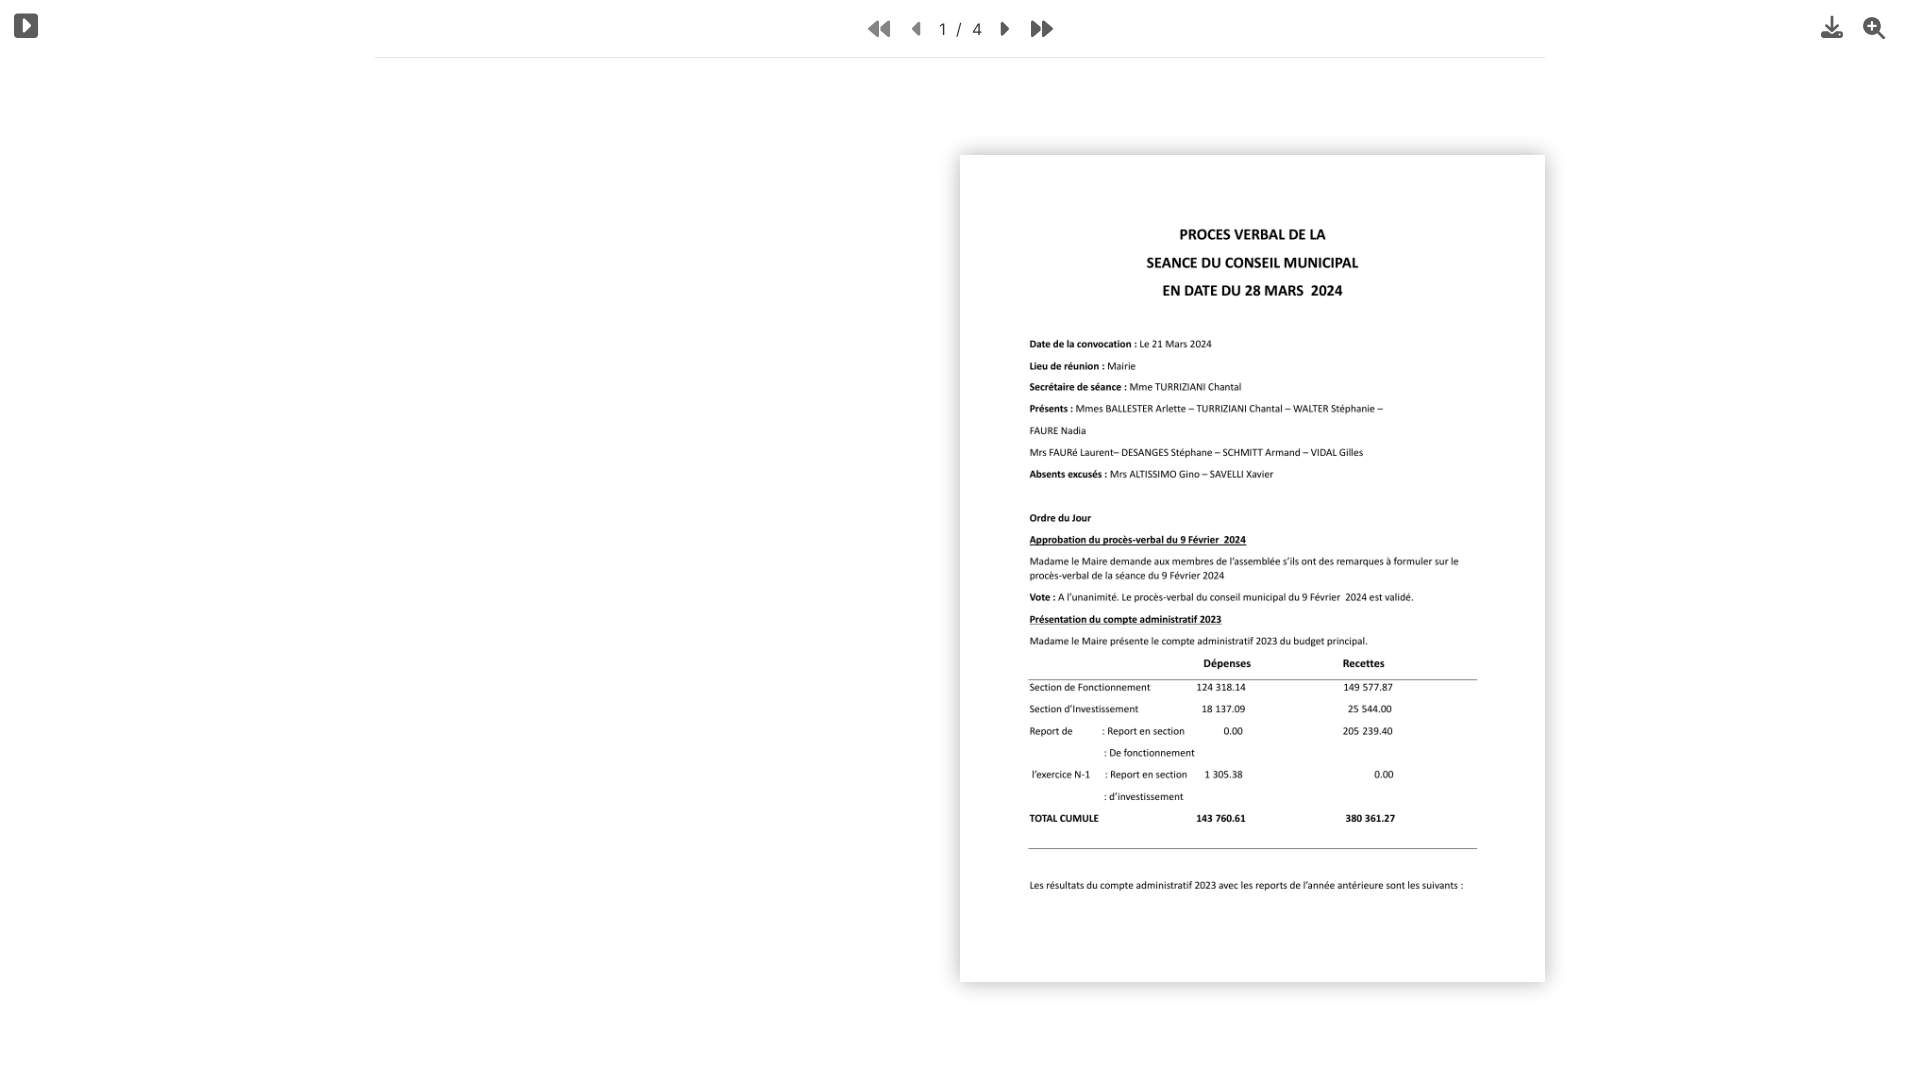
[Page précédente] (917, 28)
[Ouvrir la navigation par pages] (26, 25)
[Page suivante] (1003, 28)
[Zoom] (1874, 27)
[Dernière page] (1042, 28)
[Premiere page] (879, 28)
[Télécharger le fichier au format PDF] (1832, 27)
